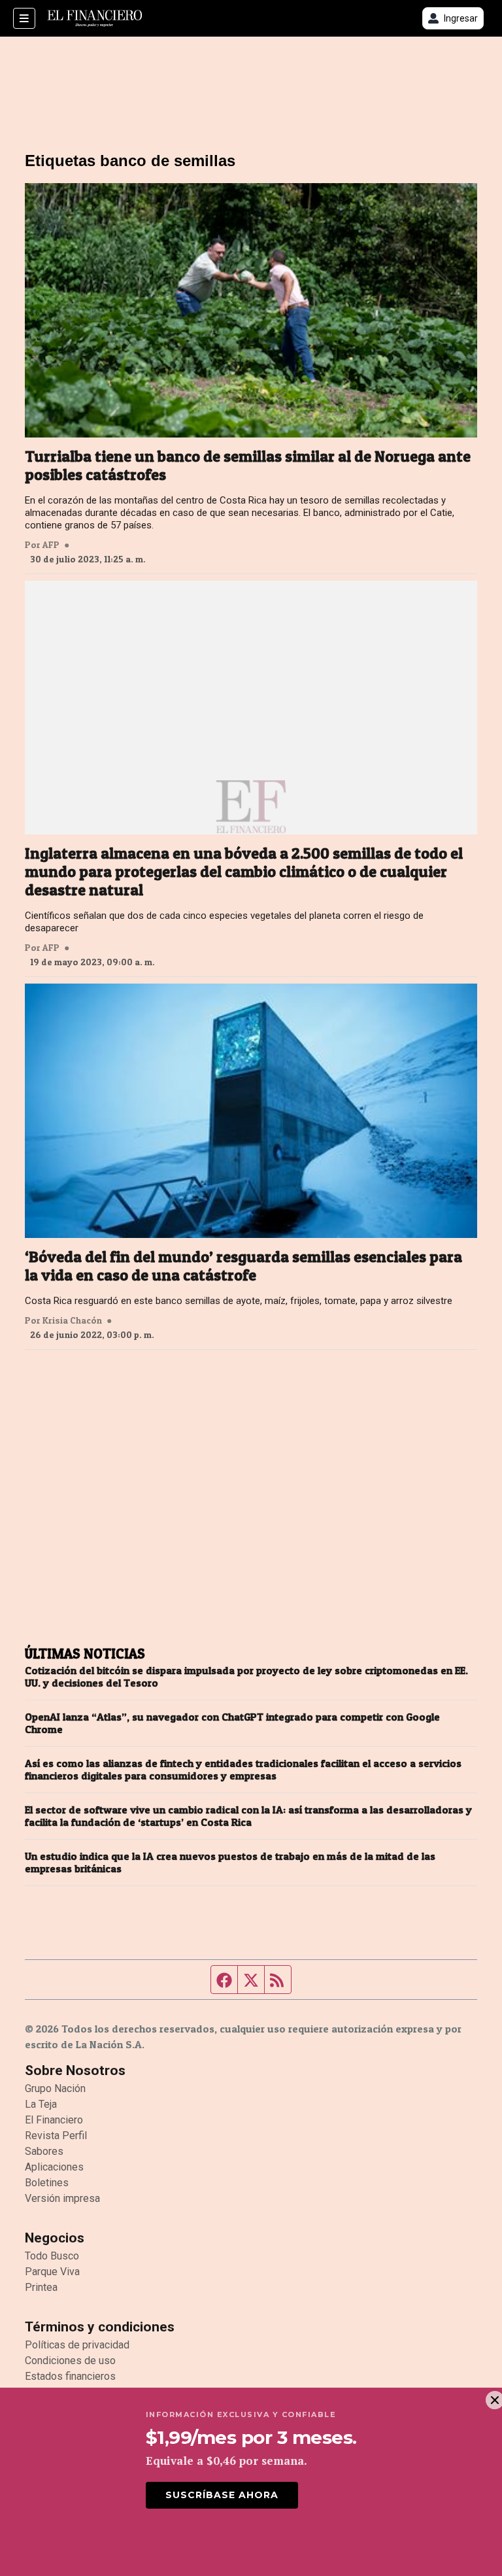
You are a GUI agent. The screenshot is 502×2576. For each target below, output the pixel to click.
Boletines (47, 2183)
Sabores (44, 2151)
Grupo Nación (55, 2088)
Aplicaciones (54, 2167)
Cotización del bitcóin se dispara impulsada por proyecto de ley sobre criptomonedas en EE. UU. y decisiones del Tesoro (246, 1677)
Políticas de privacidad (77, 2345)
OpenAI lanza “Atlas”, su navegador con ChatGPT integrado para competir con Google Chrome (232, 1723)
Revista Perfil (56, 2136)
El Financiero (54, 2120)
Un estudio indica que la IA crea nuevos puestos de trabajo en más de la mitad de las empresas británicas (230, 1863)
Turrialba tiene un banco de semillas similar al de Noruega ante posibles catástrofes (248, 466)
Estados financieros (70, 2376)
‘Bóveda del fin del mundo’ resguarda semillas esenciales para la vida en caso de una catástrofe (243, 1266)
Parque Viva (52, 2272)
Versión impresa (62, 2198)
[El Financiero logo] (95, 18)
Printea (41, 2287)
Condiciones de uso (70, 2361)
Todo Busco (52, 2256)
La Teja (41, 2104)
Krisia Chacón (72, 1320)
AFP (51, 545)
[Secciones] (24, 18)
